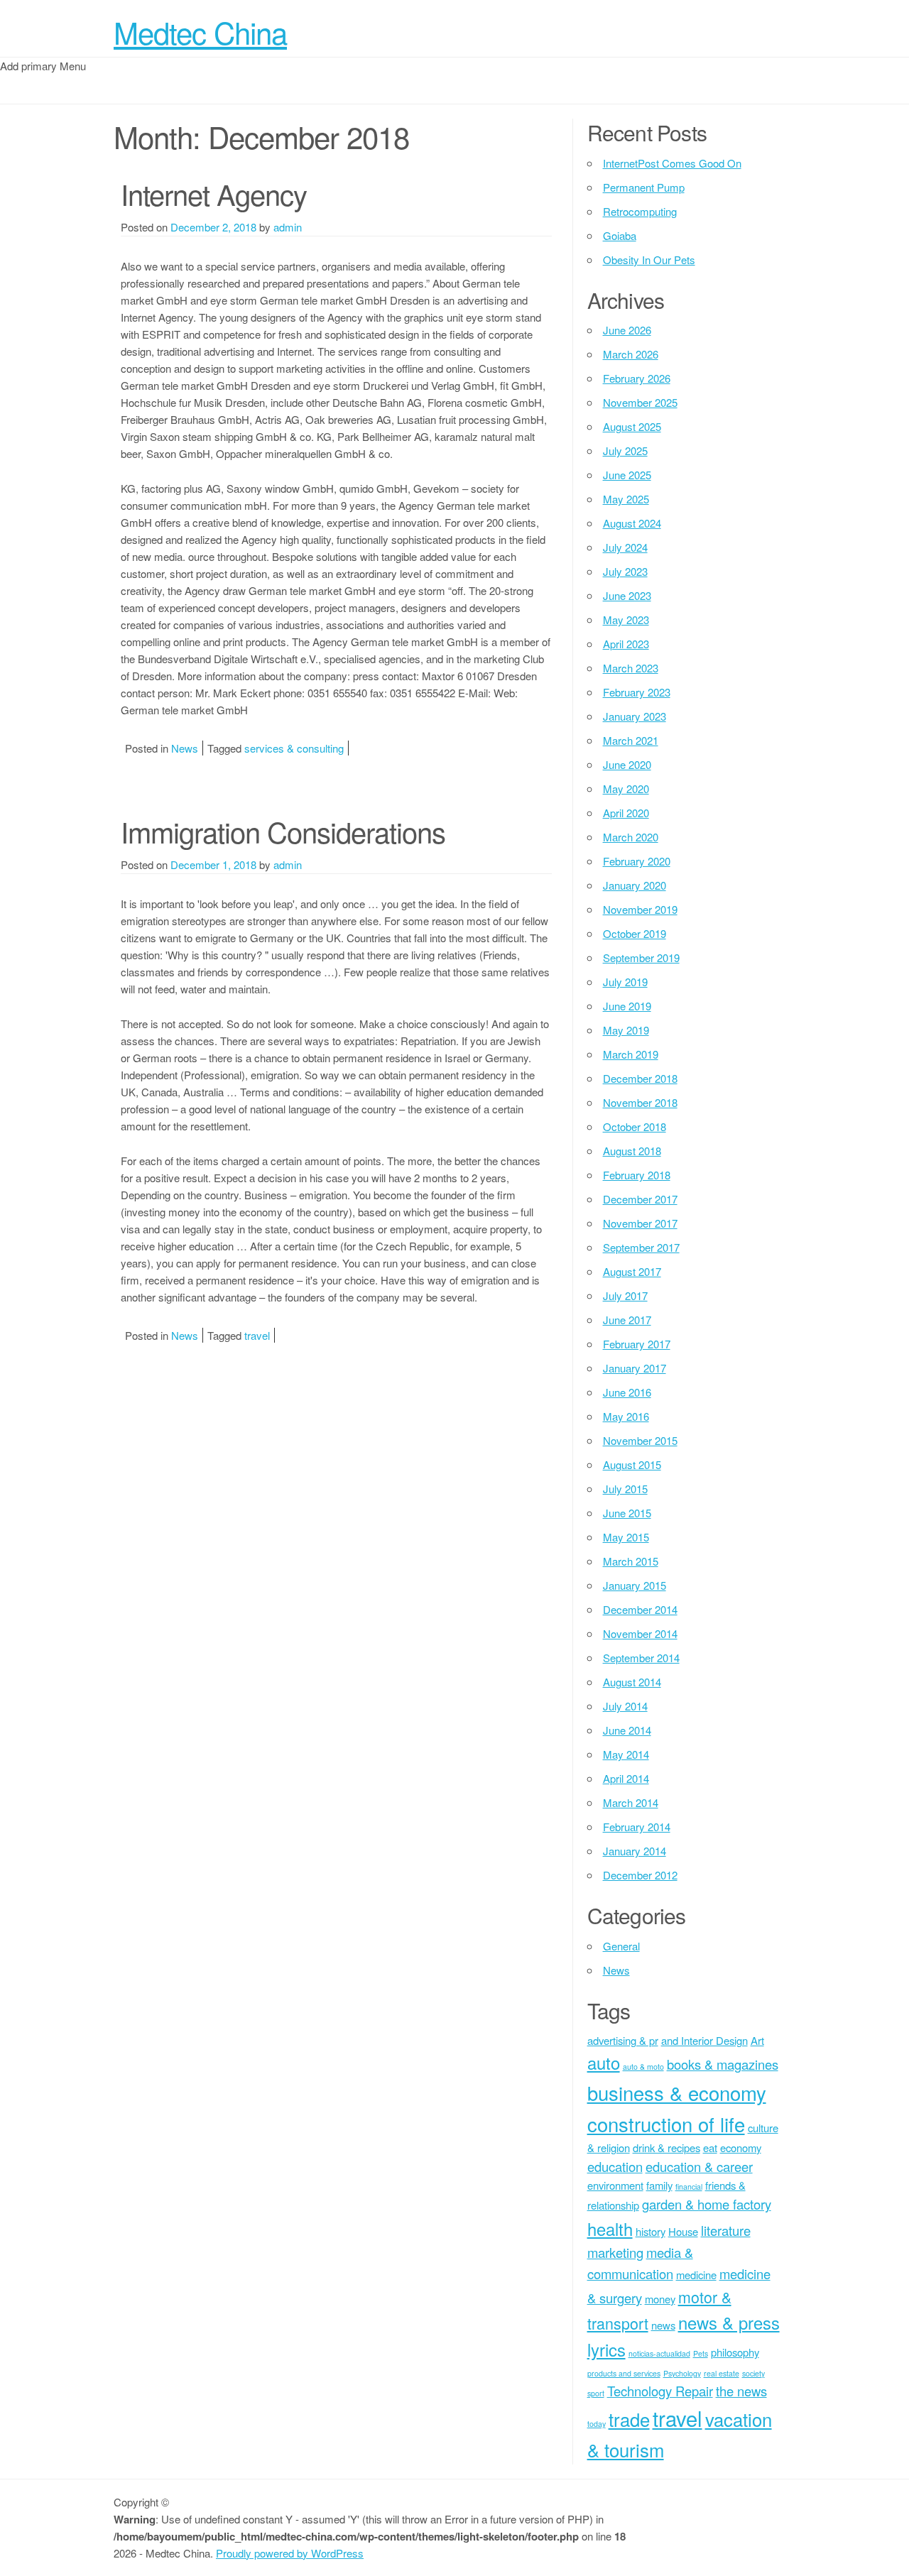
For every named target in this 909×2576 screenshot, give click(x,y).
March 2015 (631, 1561)
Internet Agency (214, 193)
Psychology (682, 2373)
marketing (615, 2252)
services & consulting (294, 748)
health (610, 2229)
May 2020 (626, 788)
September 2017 (641, 1247)
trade (629, 2419)
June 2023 (627, 595)
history (651, 2231)
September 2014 (641, 1658)
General (621, 1946)
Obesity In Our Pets (649, 260)
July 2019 (625, 982)
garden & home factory (707, 2204)
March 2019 (631, 1054)
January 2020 (635, 885)
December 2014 (640, 1609)
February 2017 (637, 1344)
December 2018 (640, 1078)
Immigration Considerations (283, 831)
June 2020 (627, 764)
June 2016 (627, 1392)
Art (757, 2040)
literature (726, 2230)
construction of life (666, 2124)
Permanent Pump (644, 187)
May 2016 (626, 1416)
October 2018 (635, 1126)
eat (710, 2147)
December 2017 (640, 1199)
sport (596, 2393)
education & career (699, 2166)
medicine (696, 2275)
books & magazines (723, 2064)
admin (288, 227)
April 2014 (626, 1778)
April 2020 (626, 813)
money (660, 2299)
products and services (624, 2373)
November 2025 (640, 402)
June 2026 (627, 330)
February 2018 (637, 1175)
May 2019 (626, 1030)
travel (257, 1335)
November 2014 (640, 1633)
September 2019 (641, 957)
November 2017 (640, 1223)
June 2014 (627, 1730)
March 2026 (631, 354)
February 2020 (637, 861)
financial (689, 2187)
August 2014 (632, 1682)
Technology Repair (660, 2391)
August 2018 (632, 1151)
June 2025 (627, 475)
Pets (701, 2353)
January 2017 (635, 1368)
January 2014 (635, 1851)
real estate (722, 2373)
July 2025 (625, 451)
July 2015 (625, 1489)
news (663, 2325)
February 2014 (637, 1827)
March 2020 (631, 837)
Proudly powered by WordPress (290, 2553)
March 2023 (631, 668)
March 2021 (631, 740)
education (615, 2166)
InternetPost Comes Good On (672, 163)
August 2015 (632, 1464)
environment (615, 2185)
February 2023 (637, 692)
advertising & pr (623, 2040)
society (753, 2373)
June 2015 (627, 1513)
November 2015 (640, 1440)
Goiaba (620, 235)
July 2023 (625, 571)
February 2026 (637, 378)
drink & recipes (666, 2147)
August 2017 (632, 1271)
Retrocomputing (640, 211)
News (185, 748)
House (683, 2231)
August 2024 (632, 523)
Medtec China (200, 32)
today (597, 2424)
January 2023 (635, 716)
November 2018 (640, 1102)
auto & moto (643, 2067)
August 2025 (632, 426)
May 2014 (626, 1754)
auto (604, 2063)
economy (741, 2147)
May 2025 (626, 499)
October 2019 (635, 933)
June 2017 (627, 1320)
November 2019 (640, 909)
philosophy (735, 2352)
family (659, 2185)
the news (741, 2391)
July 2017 (625, 1295)
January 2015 (635, 1585)
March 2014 (631, 1802)
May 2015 (626, 1537)
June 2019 (627, 1006)
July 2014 (625, 1706)
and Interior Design (704, 2040)
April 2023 (626, 644)
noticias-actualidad (659, 2353)
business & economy (677, 2092)
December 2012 (640, 1875)
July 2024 (625, 547)
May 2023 (626, 620)
